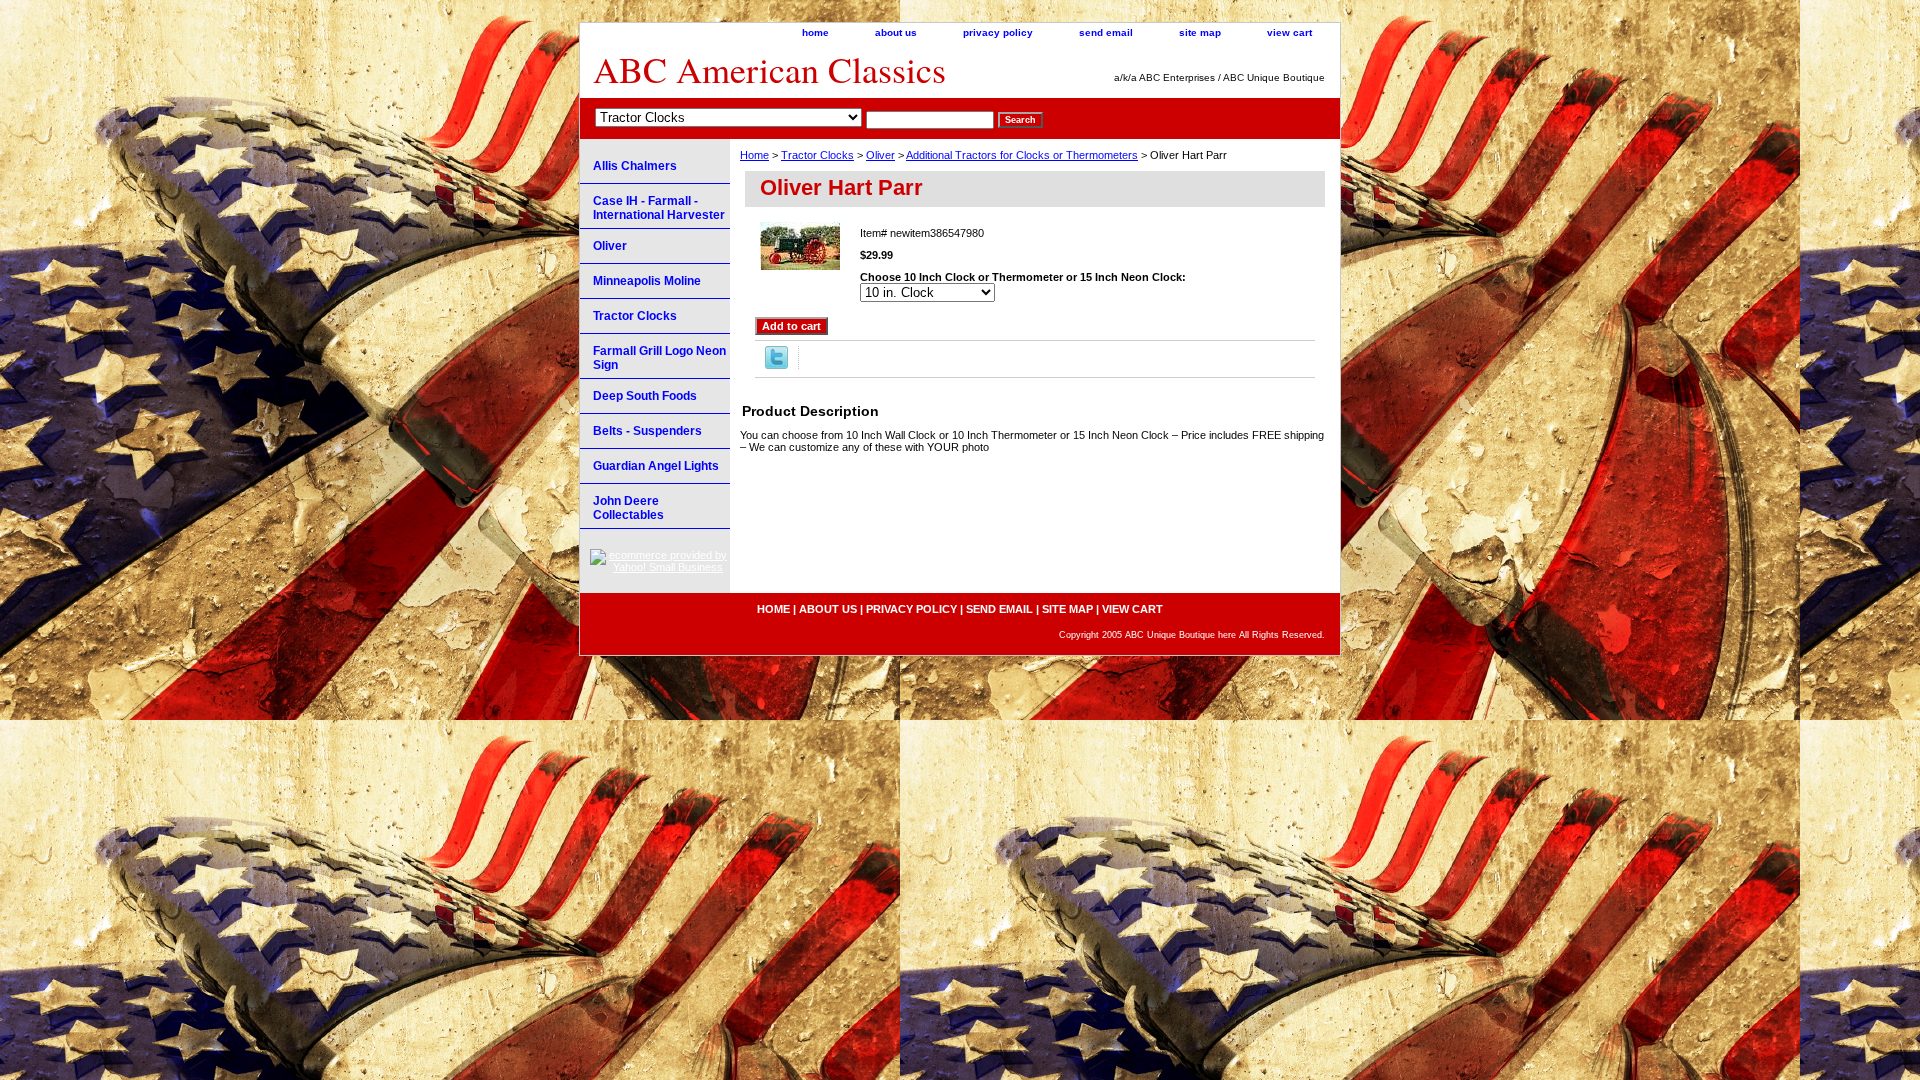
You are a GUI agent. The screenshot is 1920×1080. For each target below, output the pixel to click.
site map (1200, 32)
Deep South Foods (645, 396)
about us (896, 32)
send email (1106, 32)
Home (754, 155)
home (815, 32)
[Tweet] (776, 365)
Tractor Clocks (817, 155)
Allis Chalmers (635, 166)
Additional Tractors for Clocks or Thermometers (1022, 155)
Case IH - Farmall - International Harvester (659, 208)
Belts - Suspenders (647, 431)
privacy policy (998, 32)
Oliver (880, 155)
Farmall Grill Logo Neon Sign (659, 358)
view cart (1289, 32)
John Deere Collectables (628, 508)
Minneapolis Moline (647, 281)
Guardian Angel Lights (656, 466)
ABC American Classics (769, 69)
